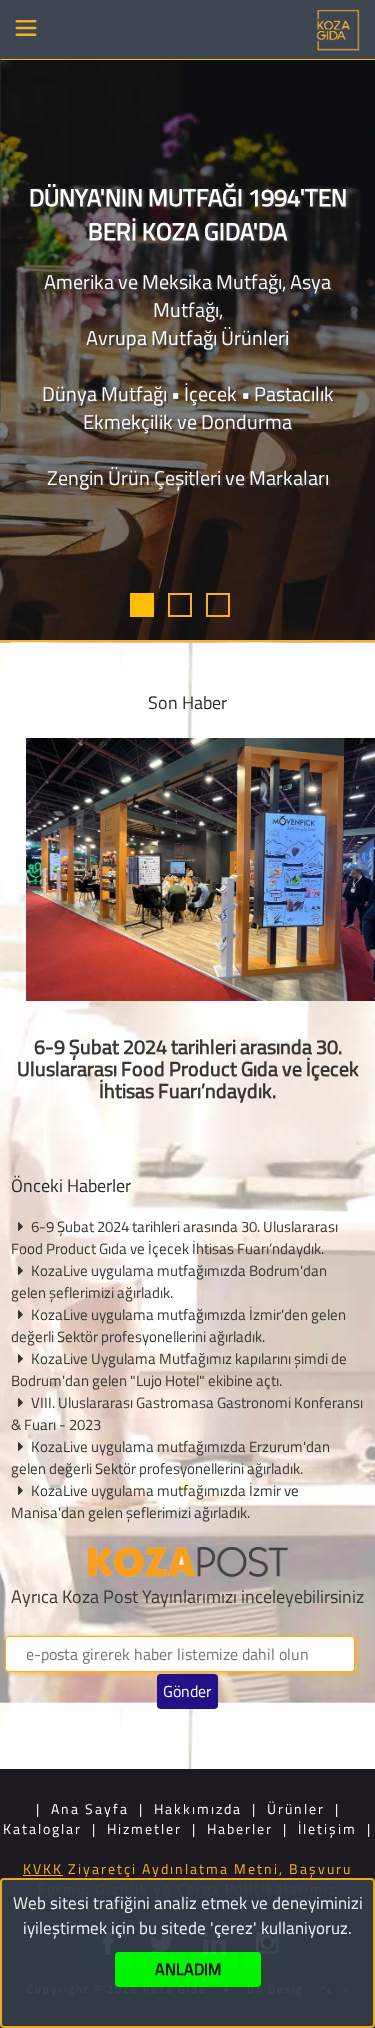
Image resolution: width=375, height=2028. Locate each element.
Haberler (240, 1828)
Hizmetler (144, 1828)
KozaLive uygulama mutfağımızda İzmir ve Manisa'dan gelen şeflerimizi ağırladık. (155, 1501)
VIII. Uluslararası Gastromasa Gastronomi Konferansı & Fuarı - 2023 (187, 1413)
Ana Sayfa (90, 1808)
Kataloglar (42, 1828)
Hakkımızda (198, 1808)
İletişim (327, 1828)
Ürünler (296, 1808)
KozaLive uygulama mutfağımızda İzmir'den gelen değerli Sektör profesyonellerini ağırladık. (178, 1325)
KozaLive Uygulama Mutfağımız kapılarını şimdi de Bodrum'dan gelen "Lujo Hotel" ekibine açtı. (179, 1369)
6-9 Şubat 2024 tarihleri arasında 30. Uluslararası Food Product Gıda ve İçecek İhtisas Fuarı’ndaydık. (188, 1068)
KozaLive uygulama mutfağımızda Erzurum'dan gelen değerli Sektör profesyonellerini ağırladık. (170, 1457)
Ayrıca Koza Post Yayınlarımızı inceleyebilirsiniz (187, 1596)
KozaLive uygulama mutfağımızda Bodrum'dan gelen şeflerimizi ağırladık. (169, 1281)
